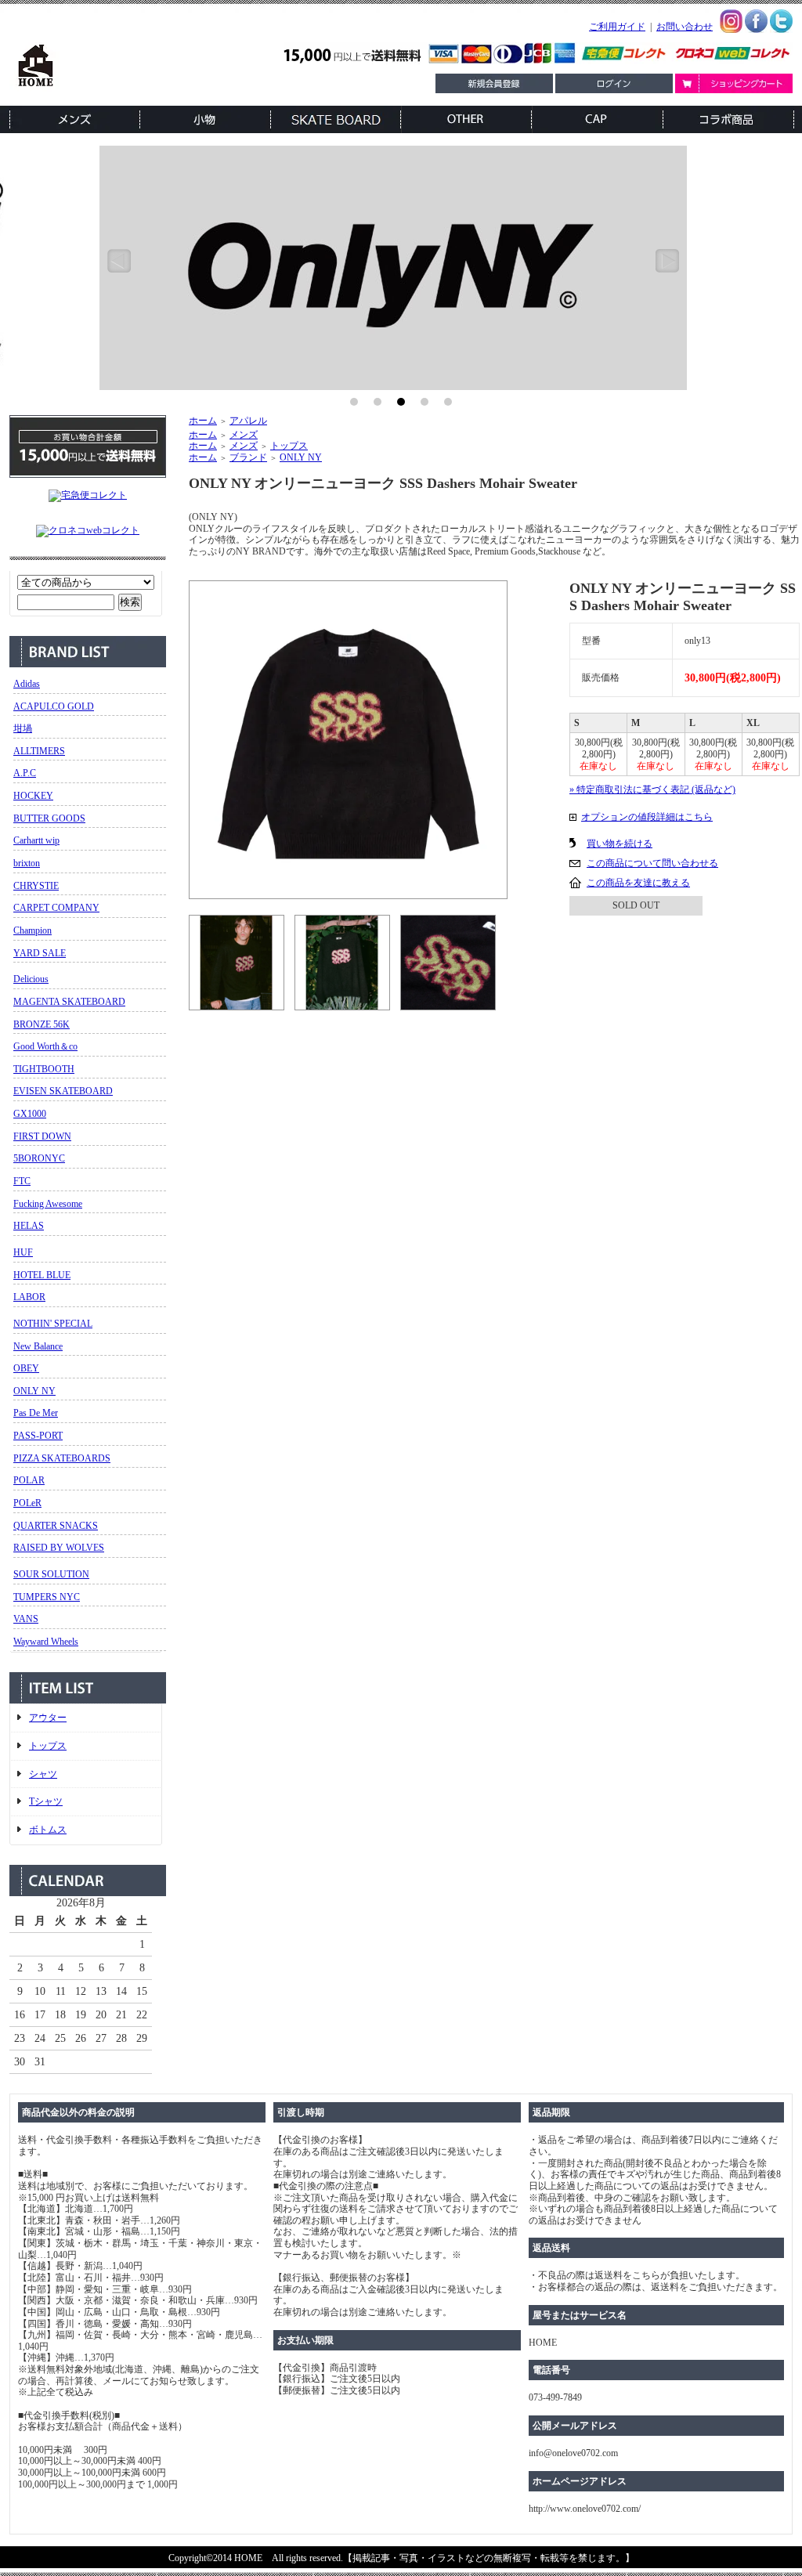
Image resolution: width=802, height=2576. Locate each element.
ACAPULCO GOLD (54, 706)
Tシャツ (46, 1801)
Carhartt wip (36, 840)
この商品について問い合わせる (652, 863)
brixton (27, 863)
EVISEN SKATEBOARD (63, 1091)
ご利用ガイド (617, 27)
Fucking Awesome (48, 1204)
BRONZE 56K (42, 1024)
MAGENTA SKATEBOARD (69, 1002)
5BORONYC (39, 1158)
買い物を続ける (620, 844)
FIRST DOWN (42, 1136)
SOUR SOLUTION (51, 1574)
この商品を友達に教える (638, 883)
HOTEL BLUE (42, 1275)
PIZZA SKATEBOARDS (62, 1458)
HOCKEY (33, 796)
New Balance (38, 1346)
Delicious (31, 979)
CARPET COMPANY (56, 908)
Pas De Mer (36, 1413)
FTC (22, 1181)
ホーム (203, 421)
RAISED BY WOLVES (59, 1548)
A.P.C (25, 773)
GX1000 (30, 1114)
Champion (33, 930)
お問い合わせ (685, 27)
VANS (26, 1619)
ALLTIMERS (39, 751)
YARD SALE (40, 953)
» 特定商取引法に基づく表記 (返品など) (652, 789)
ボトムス (48, 1830)
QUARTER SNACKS (56, 1526)
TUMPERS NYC (47, 1597)
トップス (48, 1746)
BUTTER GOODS (49, 818)
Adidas (27, 684)
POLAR (29, 1480)
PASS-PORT (38, 1436)
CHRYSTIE (36, 886)
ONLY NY (34, 1391)
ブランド (248, 457)
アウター (48, 1718)
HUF (23, 1252)
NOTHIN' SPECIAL (53, 1324)
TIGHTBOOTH (44, 1069)
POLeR (27, 1503)
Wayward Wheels (46, 1642)
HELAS (29, 1226)
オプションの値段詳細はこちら (647, 817)
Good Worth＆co (45, 1046)
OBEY (26, 1368)
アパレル (248, 421)
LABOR (29, 1297)
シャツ (43, 1774)
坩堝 (23, 728)
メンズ (244, 435)
